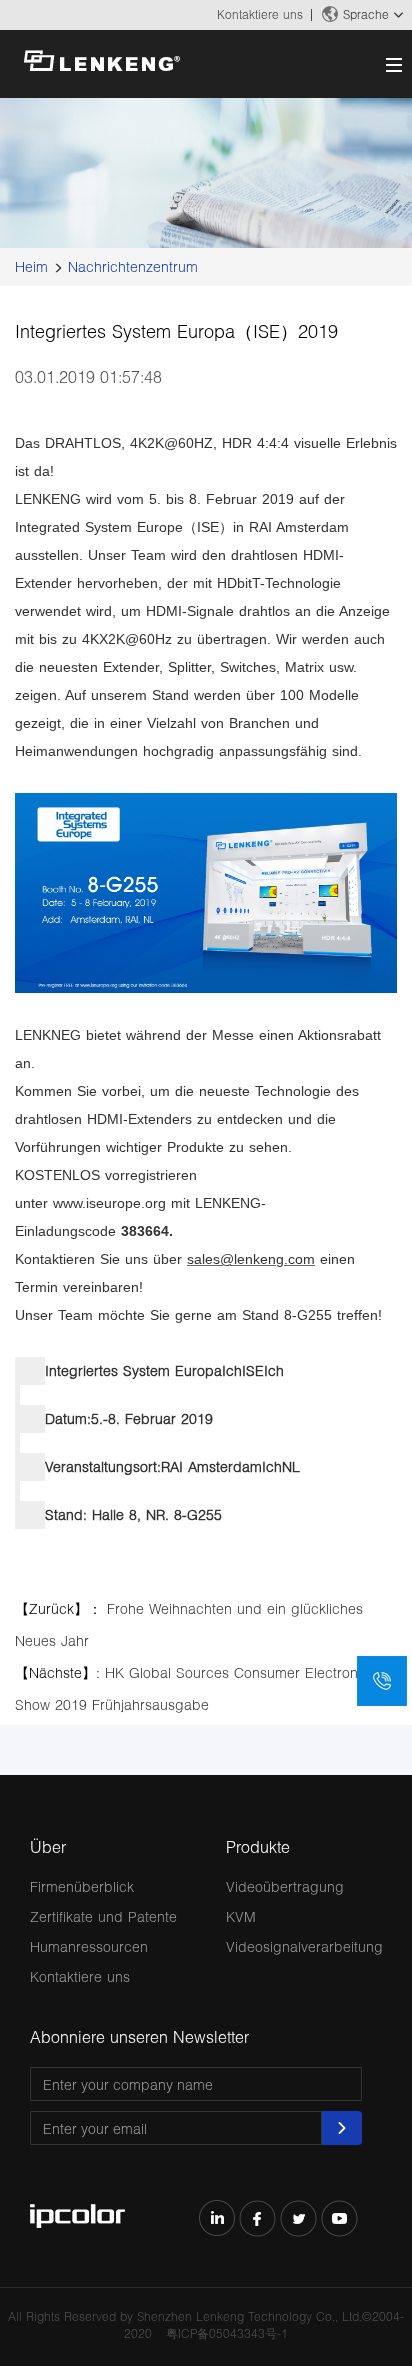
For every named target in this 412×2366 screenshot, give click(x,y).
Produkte (258, 1846)
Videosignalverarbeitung (304, 1946)
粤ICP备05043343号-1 (227, 2333)
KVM (241, 1916)
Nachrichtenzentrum (133, 266)
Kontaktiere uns (260, 14)
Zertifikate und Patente (103, 1916)
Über (48, 1846)
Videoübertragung (285, 1886)
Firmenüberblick (82, 1886)
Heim (31, 266)
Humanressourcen (89, 1946)
